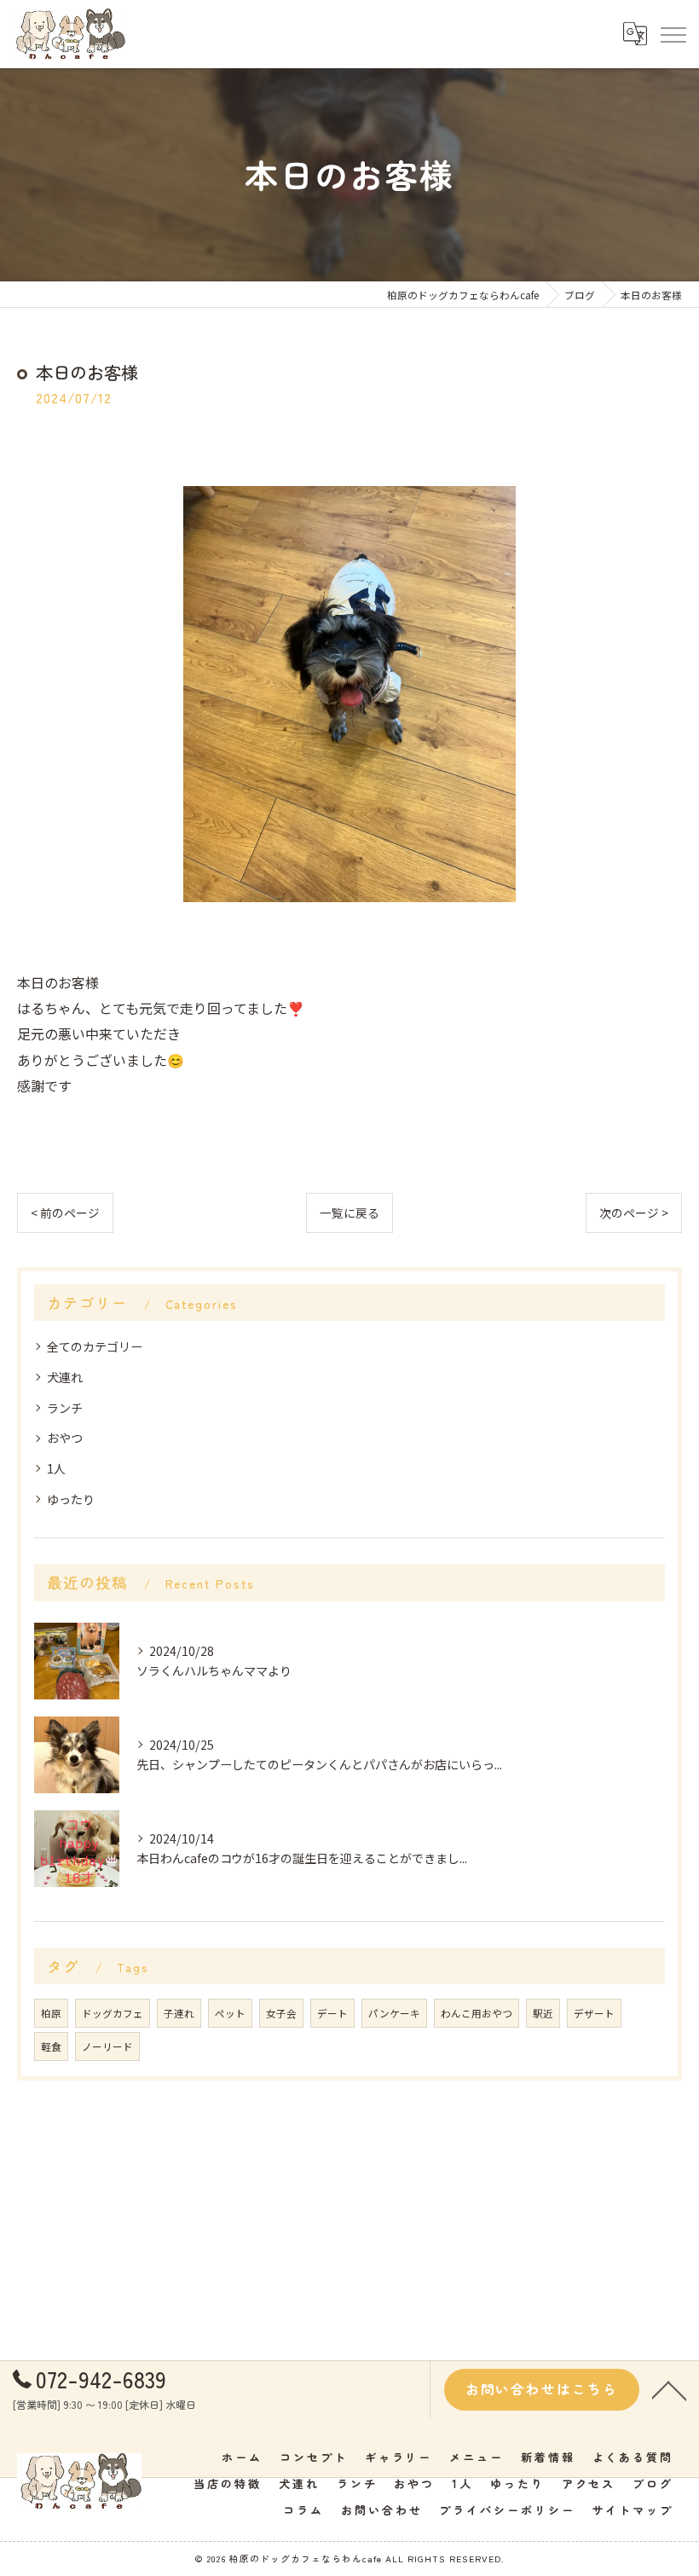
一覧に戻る (349, 1213)
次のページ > (634, 1213)
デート (332, 2013)
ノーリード (107, 2046)
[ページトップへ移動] (669, 2389)
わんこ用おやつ (477, 2013)
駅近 (543, 2013)
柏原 (51, 2013)
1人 (56, 1468)
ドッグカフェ (113, 2013)
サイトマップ (633, 2510)
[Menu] (673, 33)
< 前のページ (65, 1213)
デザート (594, 2013)
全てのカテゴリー (95, 1346)
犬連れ (65, 1377)
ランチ (65, 1408)
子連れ (179, 2013)
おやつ (65, 1438)
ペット (230, 2013)
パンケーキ (394, 2013)
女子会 (281, 2013)
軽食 (51, 2046)
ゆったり (71, 1499)
